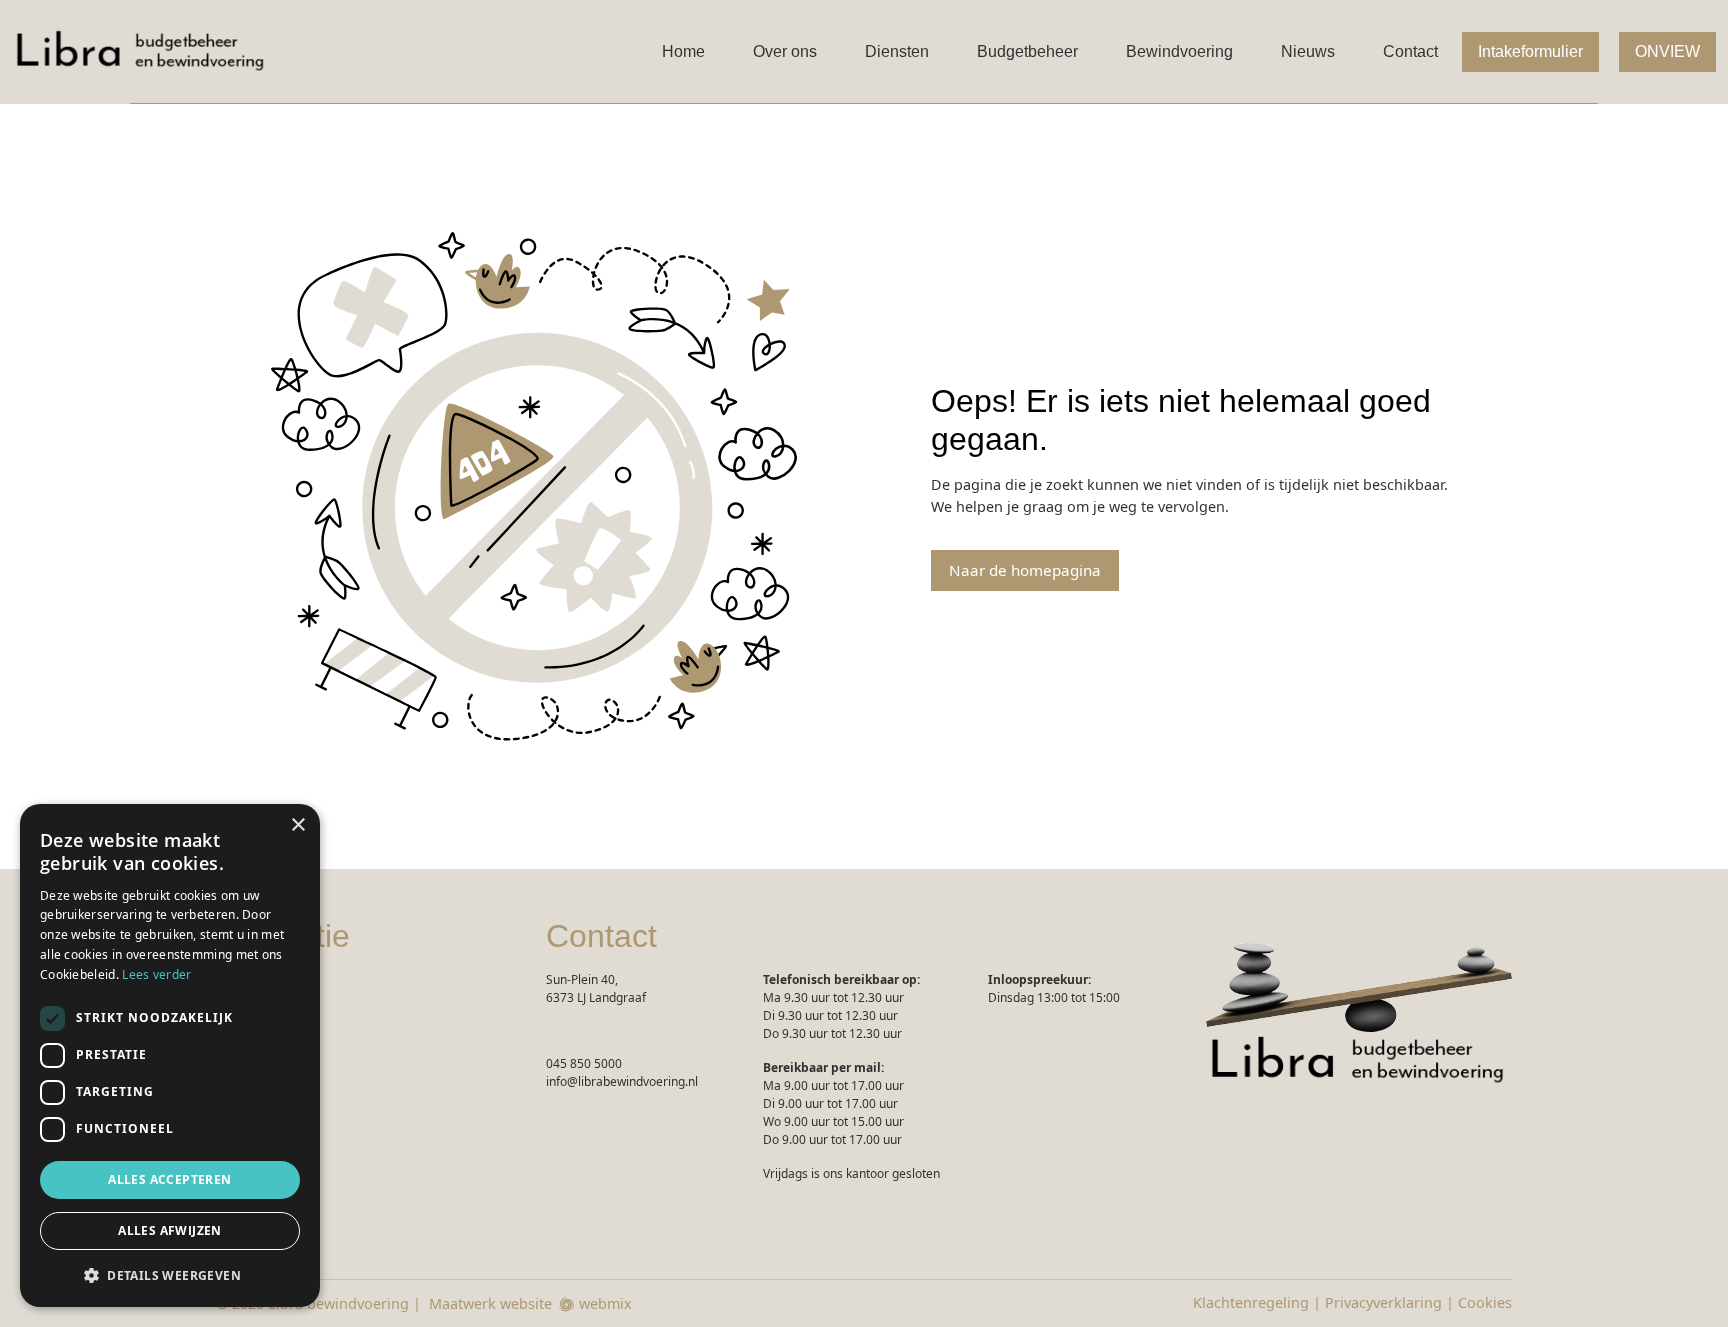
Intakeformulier (1530, 51)
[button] (170, 1275)
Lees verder (156, 974)
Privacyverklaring (1383, 1302)
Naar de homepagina (1025, 570)
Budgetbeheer (1027, 51)
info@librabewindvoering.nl (622, 1081)
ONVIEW (1667, 51)
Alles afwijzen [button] (170, 1230)
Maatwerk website (490, 1303)
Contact (1410, 51)
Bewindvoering (1179, 51)
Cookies (1485, 1302)
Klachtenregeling (1251, 1302)
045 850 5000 (584, 1063)
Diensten (897, 51)
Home (683, 51)
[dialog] (170, 1055)
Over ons (785, 51)
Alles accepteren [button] (169, 1179)
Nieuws (1308, 51)
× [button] (297, 825)
